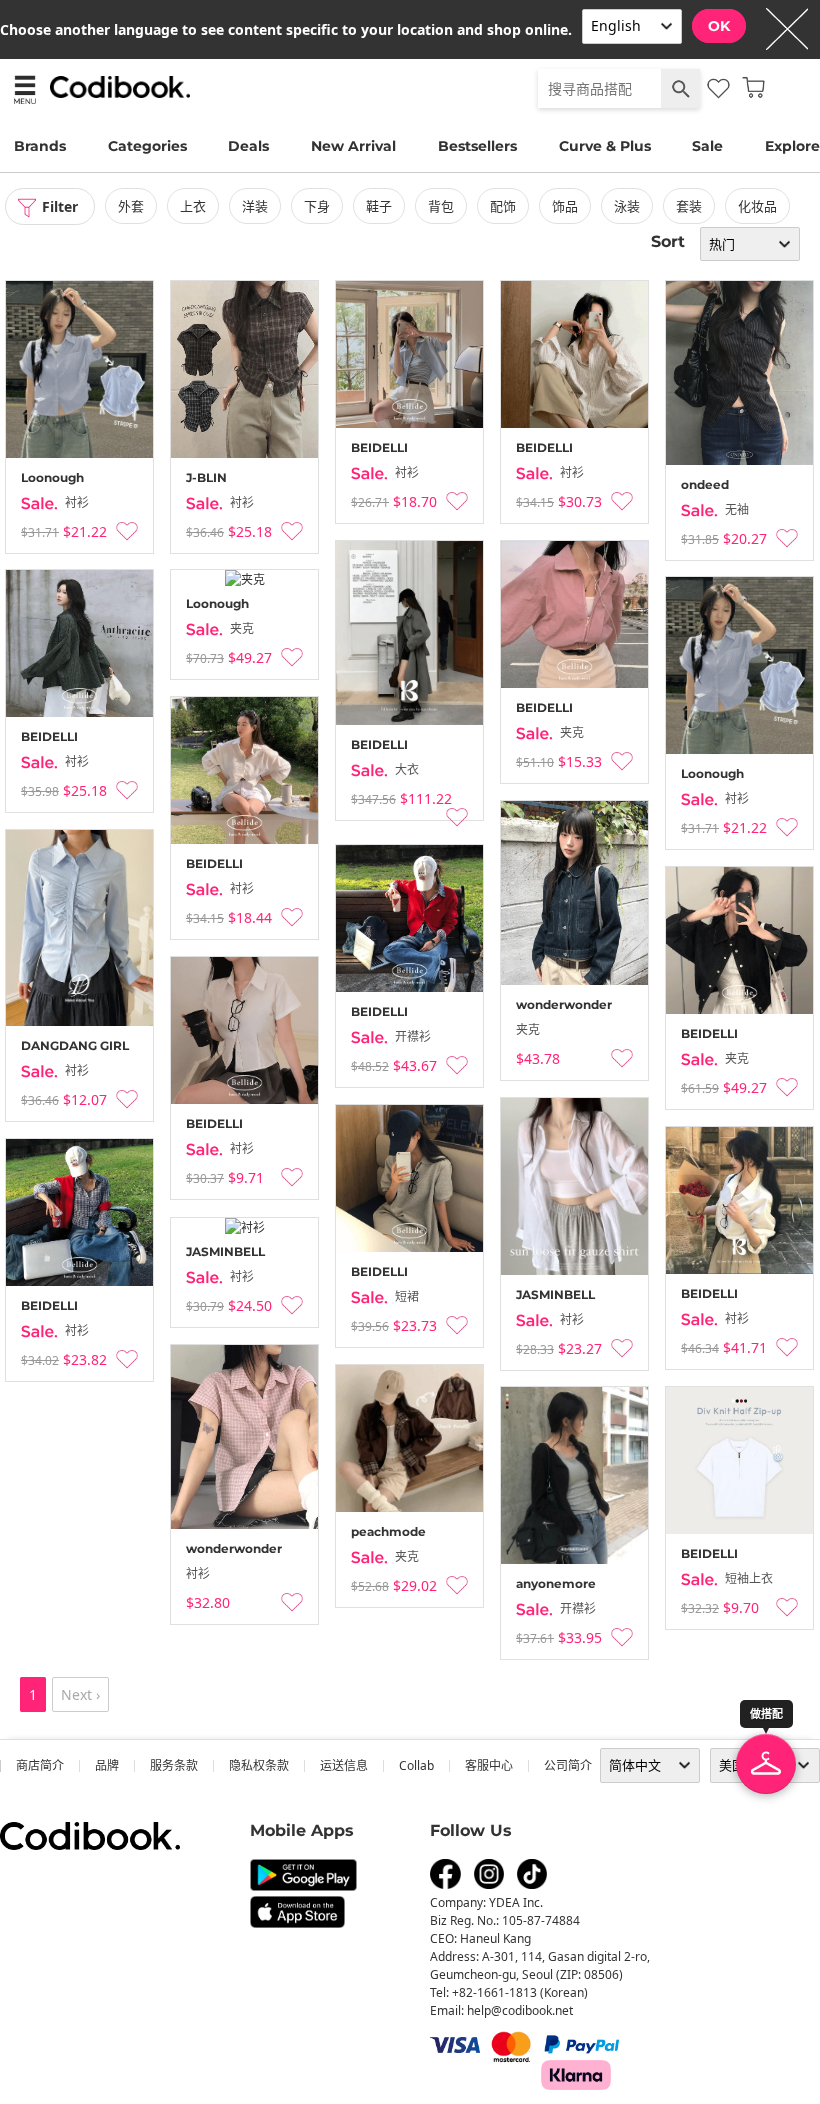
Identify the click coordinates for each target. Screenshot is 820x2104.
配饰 (503, 206)
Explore (792, 146)
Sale (707, 146)
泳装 (627, 206)
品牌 (107, 1765)
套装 (689, 206)
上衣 (193, 206)
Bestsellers (477, 146)
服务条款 (174, 1765)
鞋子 (379, 206)
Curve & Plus (605, 146)
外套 (131, 206)
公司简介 (568, 1765)
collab (416, 1765)
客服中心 (489, 1765)
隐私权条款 (259, 1765)
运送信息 (344, 1765)
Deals (248, 146)
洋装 (255, 206)
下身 (317, 206)
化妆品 (757, 206)
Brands (40, 146)
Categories (147, 146)
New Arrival (353, 146)
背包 (441, 206)
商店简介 (40, 1765)
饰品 (565, 206)
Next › (80, 1694)
